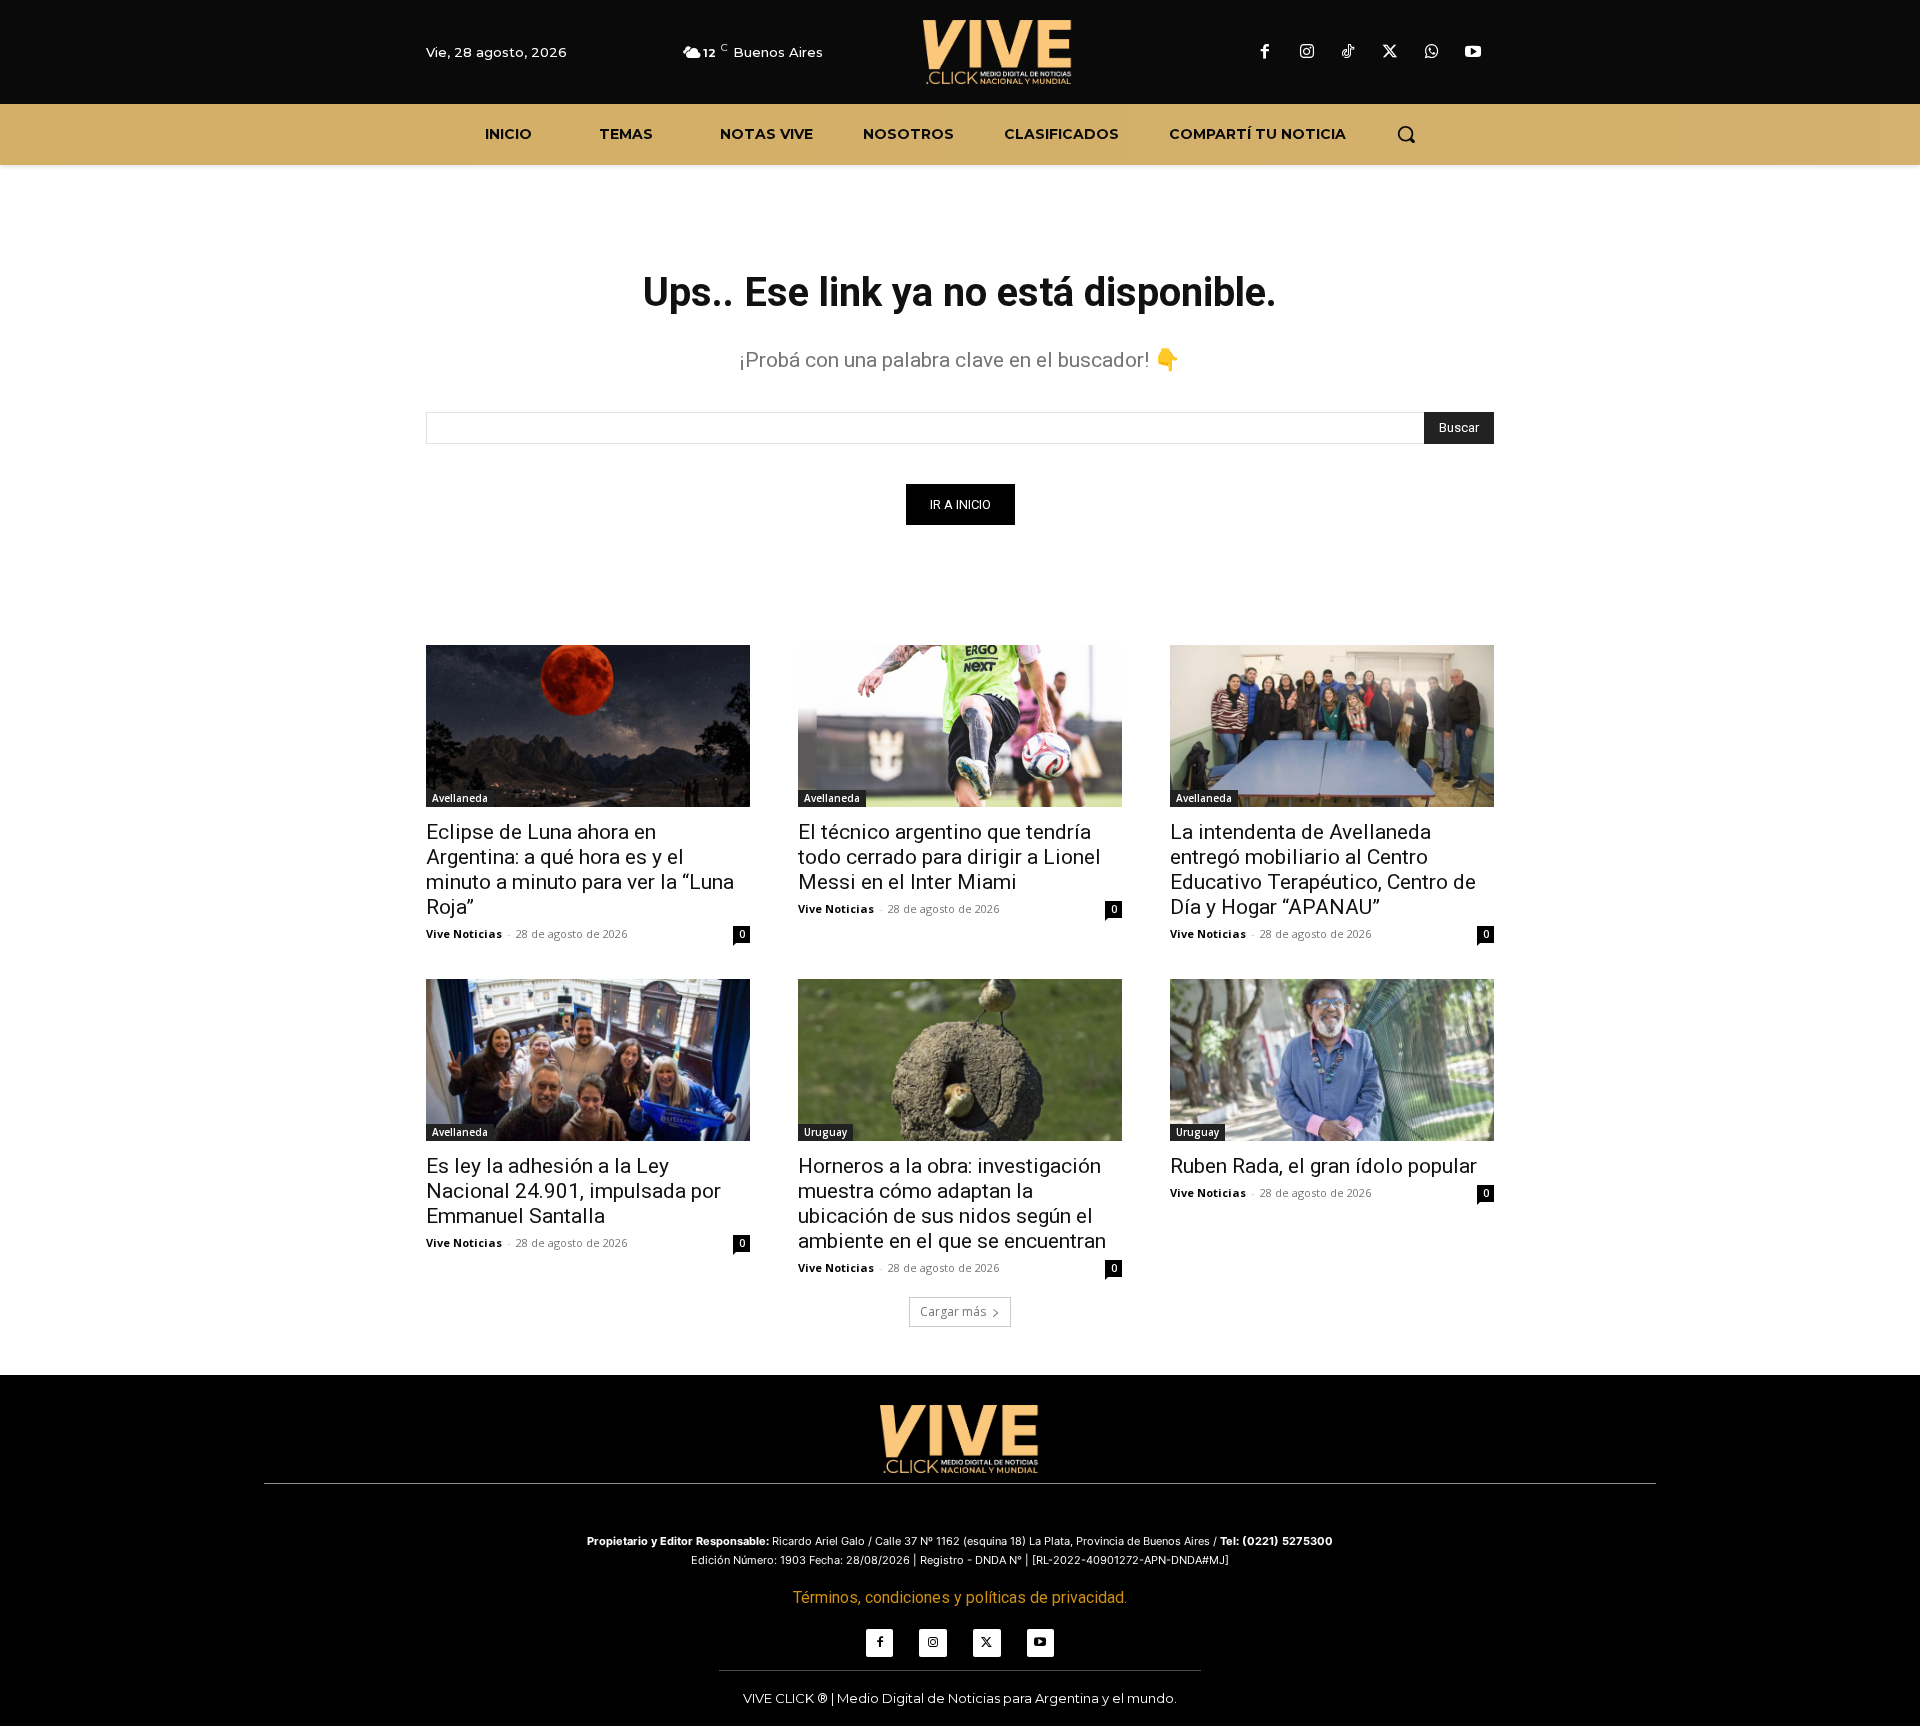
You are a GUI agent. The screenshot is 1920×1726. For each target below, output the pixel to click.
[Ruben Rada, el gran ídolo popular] (1332, 1060)
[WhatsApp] (1432, 53)
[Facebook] (1265, 53)
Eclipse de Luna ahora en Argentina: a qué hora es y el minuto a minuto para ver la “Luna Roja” (580, 869)
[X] (1390, 53)
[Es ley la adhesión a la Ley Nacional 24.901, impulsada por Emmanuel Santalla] (588, 1060)
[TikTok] (1349, 53)
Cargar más (953, 1311)
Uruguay (825, 1132)
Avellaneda (460, 798)
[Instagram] (1307, 53)
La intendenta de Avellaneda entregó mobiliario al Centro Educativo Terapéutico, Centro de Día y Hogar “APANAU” (1323, 869)
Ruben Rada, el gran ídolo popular (1323, 1166)
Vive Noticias (464, 933)
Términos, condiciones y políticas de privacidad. (960, 1597)
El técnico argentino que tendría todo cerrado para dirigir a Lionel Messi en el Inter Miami (949, 857)
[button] (1406, 134)
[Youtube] (1473, 53)
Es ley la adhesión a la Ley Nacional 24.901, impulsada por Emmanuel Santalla (573, 1191)
